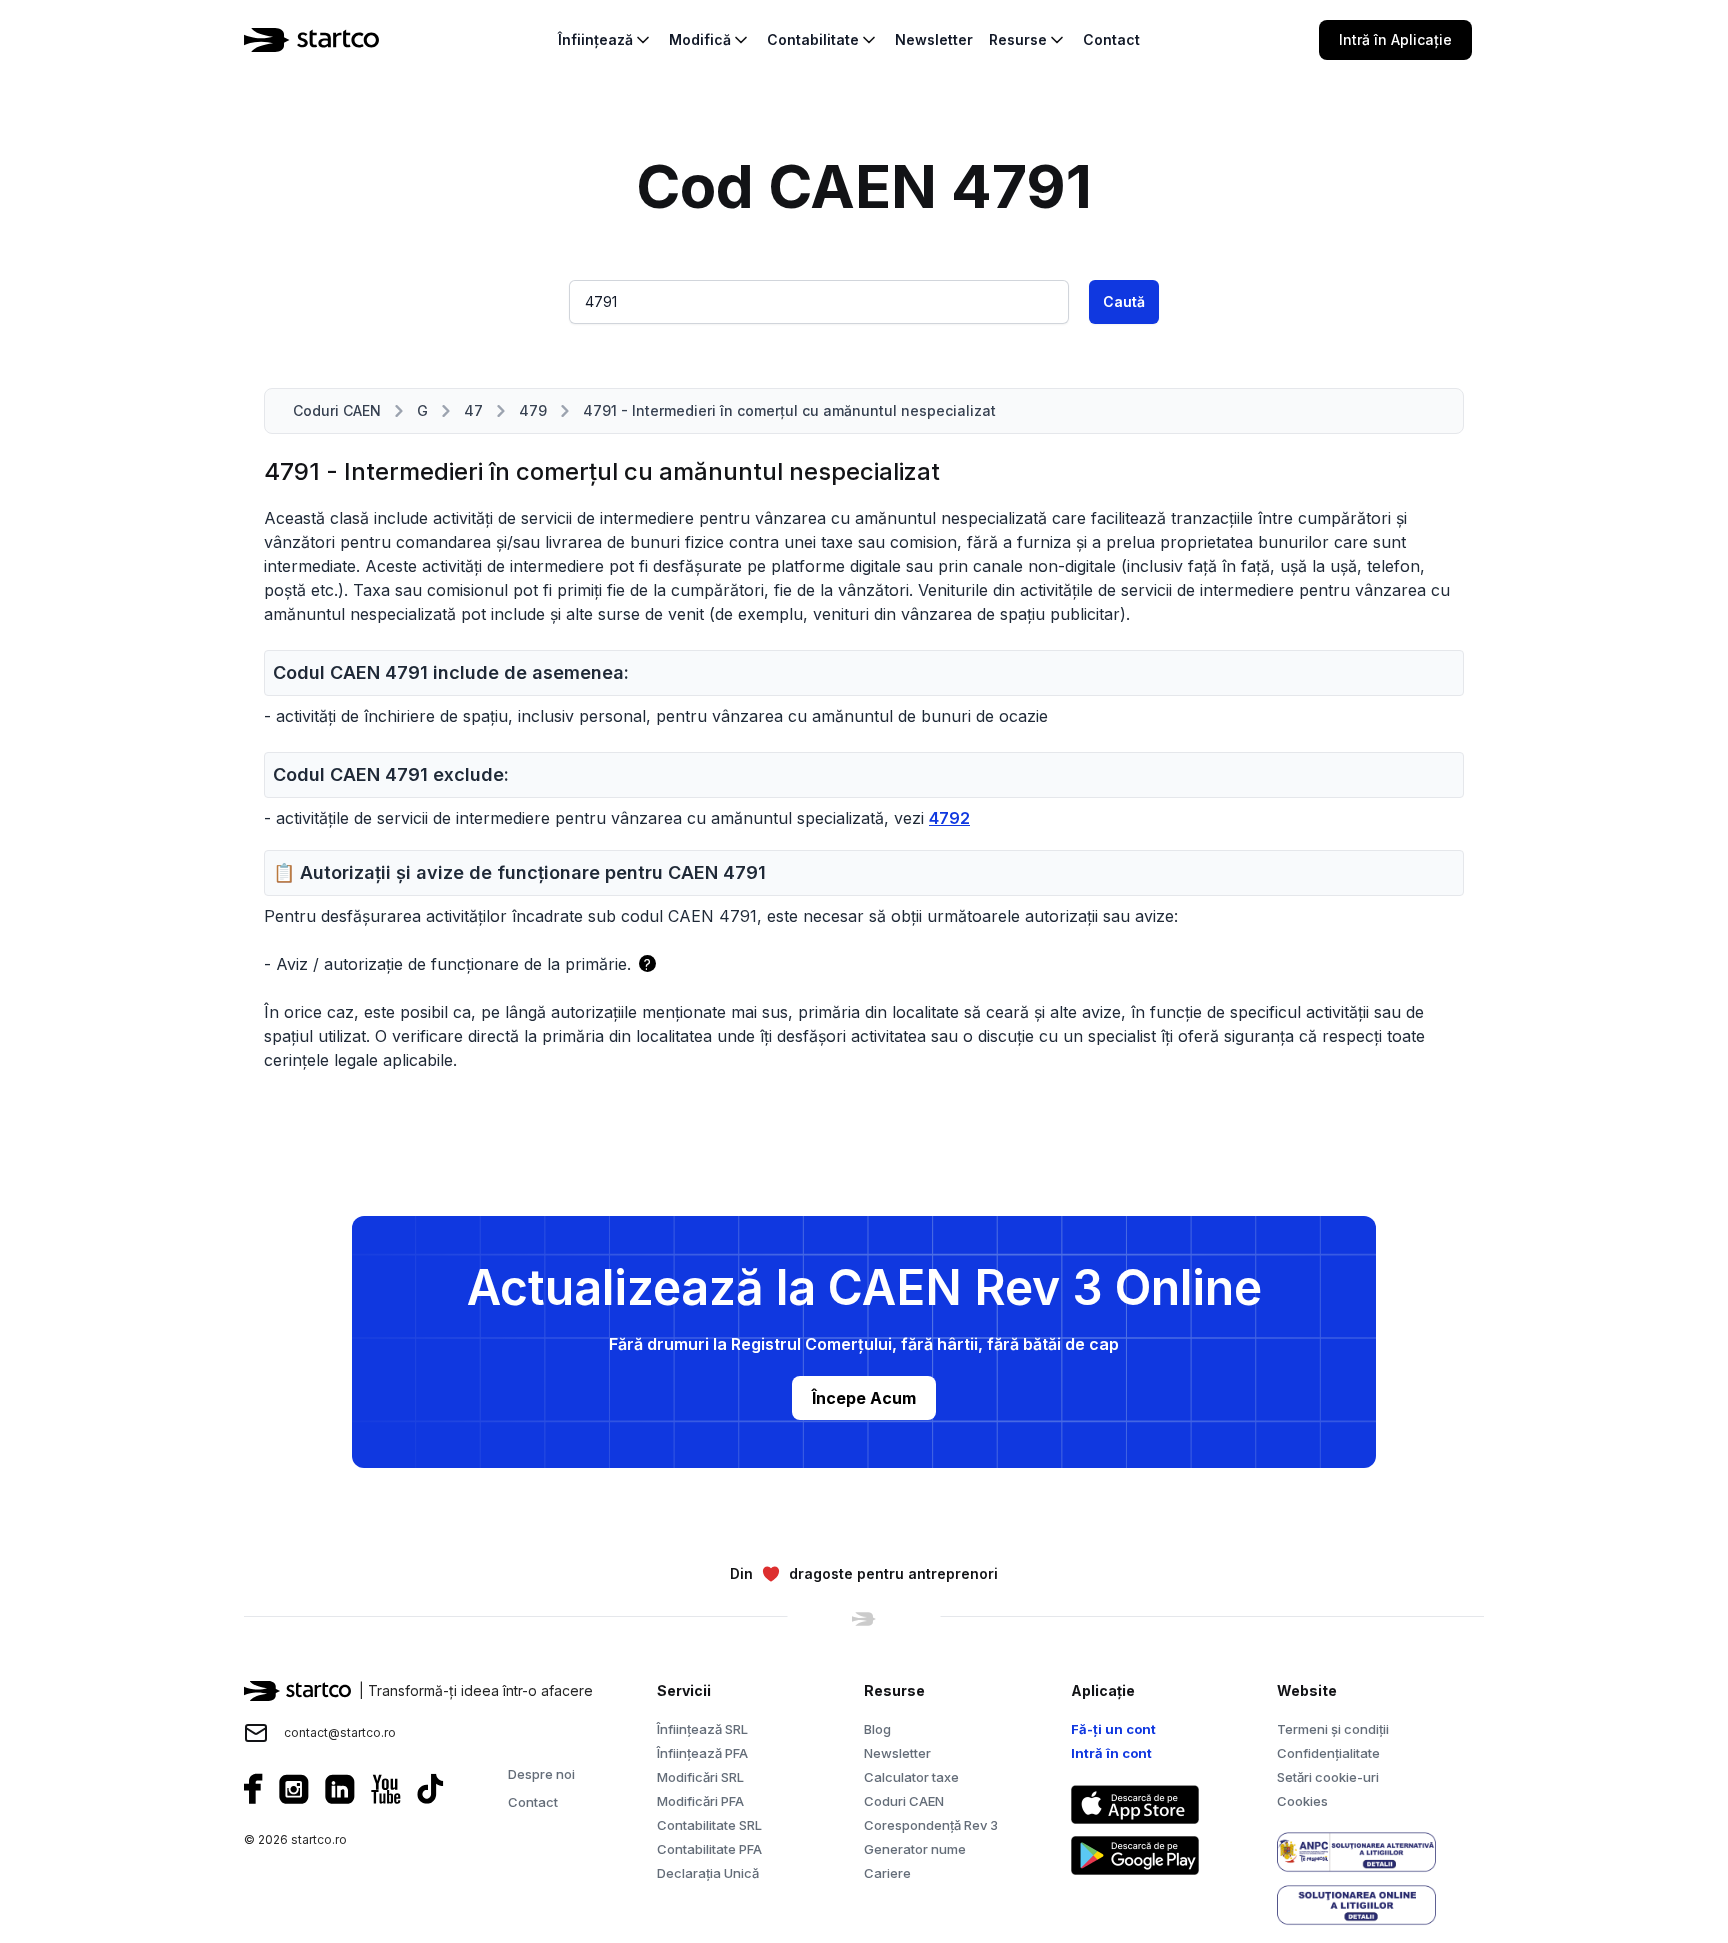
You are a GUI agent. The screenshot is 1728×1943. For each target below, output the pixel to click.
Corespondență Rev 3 (931, 1825)
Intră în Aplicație (1395, 39)
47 (473, 410)
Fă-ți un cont (1113, 1729)
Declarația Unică (708, 1873)
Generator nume (915, 1849)
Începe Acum (864, 1398)
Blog (877, 1729)
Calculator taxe (911, 1777)
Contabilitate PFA (709, 1849)
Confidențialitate (1328, 1753)
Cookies (1302, 1801)
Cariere (887, 1873)
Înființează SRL (702, 1729)
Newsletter (897, 1753)
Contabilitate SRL (709, 1825)
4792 (949, 818)
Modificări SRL (700, 1777)
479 (533, 410)
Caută (1124, 301)
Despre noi (541, 1774)
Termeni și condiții (1333, 1729)
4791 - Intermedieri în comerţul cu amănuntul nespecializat (789, 410)
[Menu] (1496, 40)
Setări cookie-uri (1328, 1777)
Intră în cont (1111, 1753)
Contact (533, 1802)
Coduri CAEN (337, 410)
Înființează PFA (702, 1753)
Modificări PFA (700, 1801)
